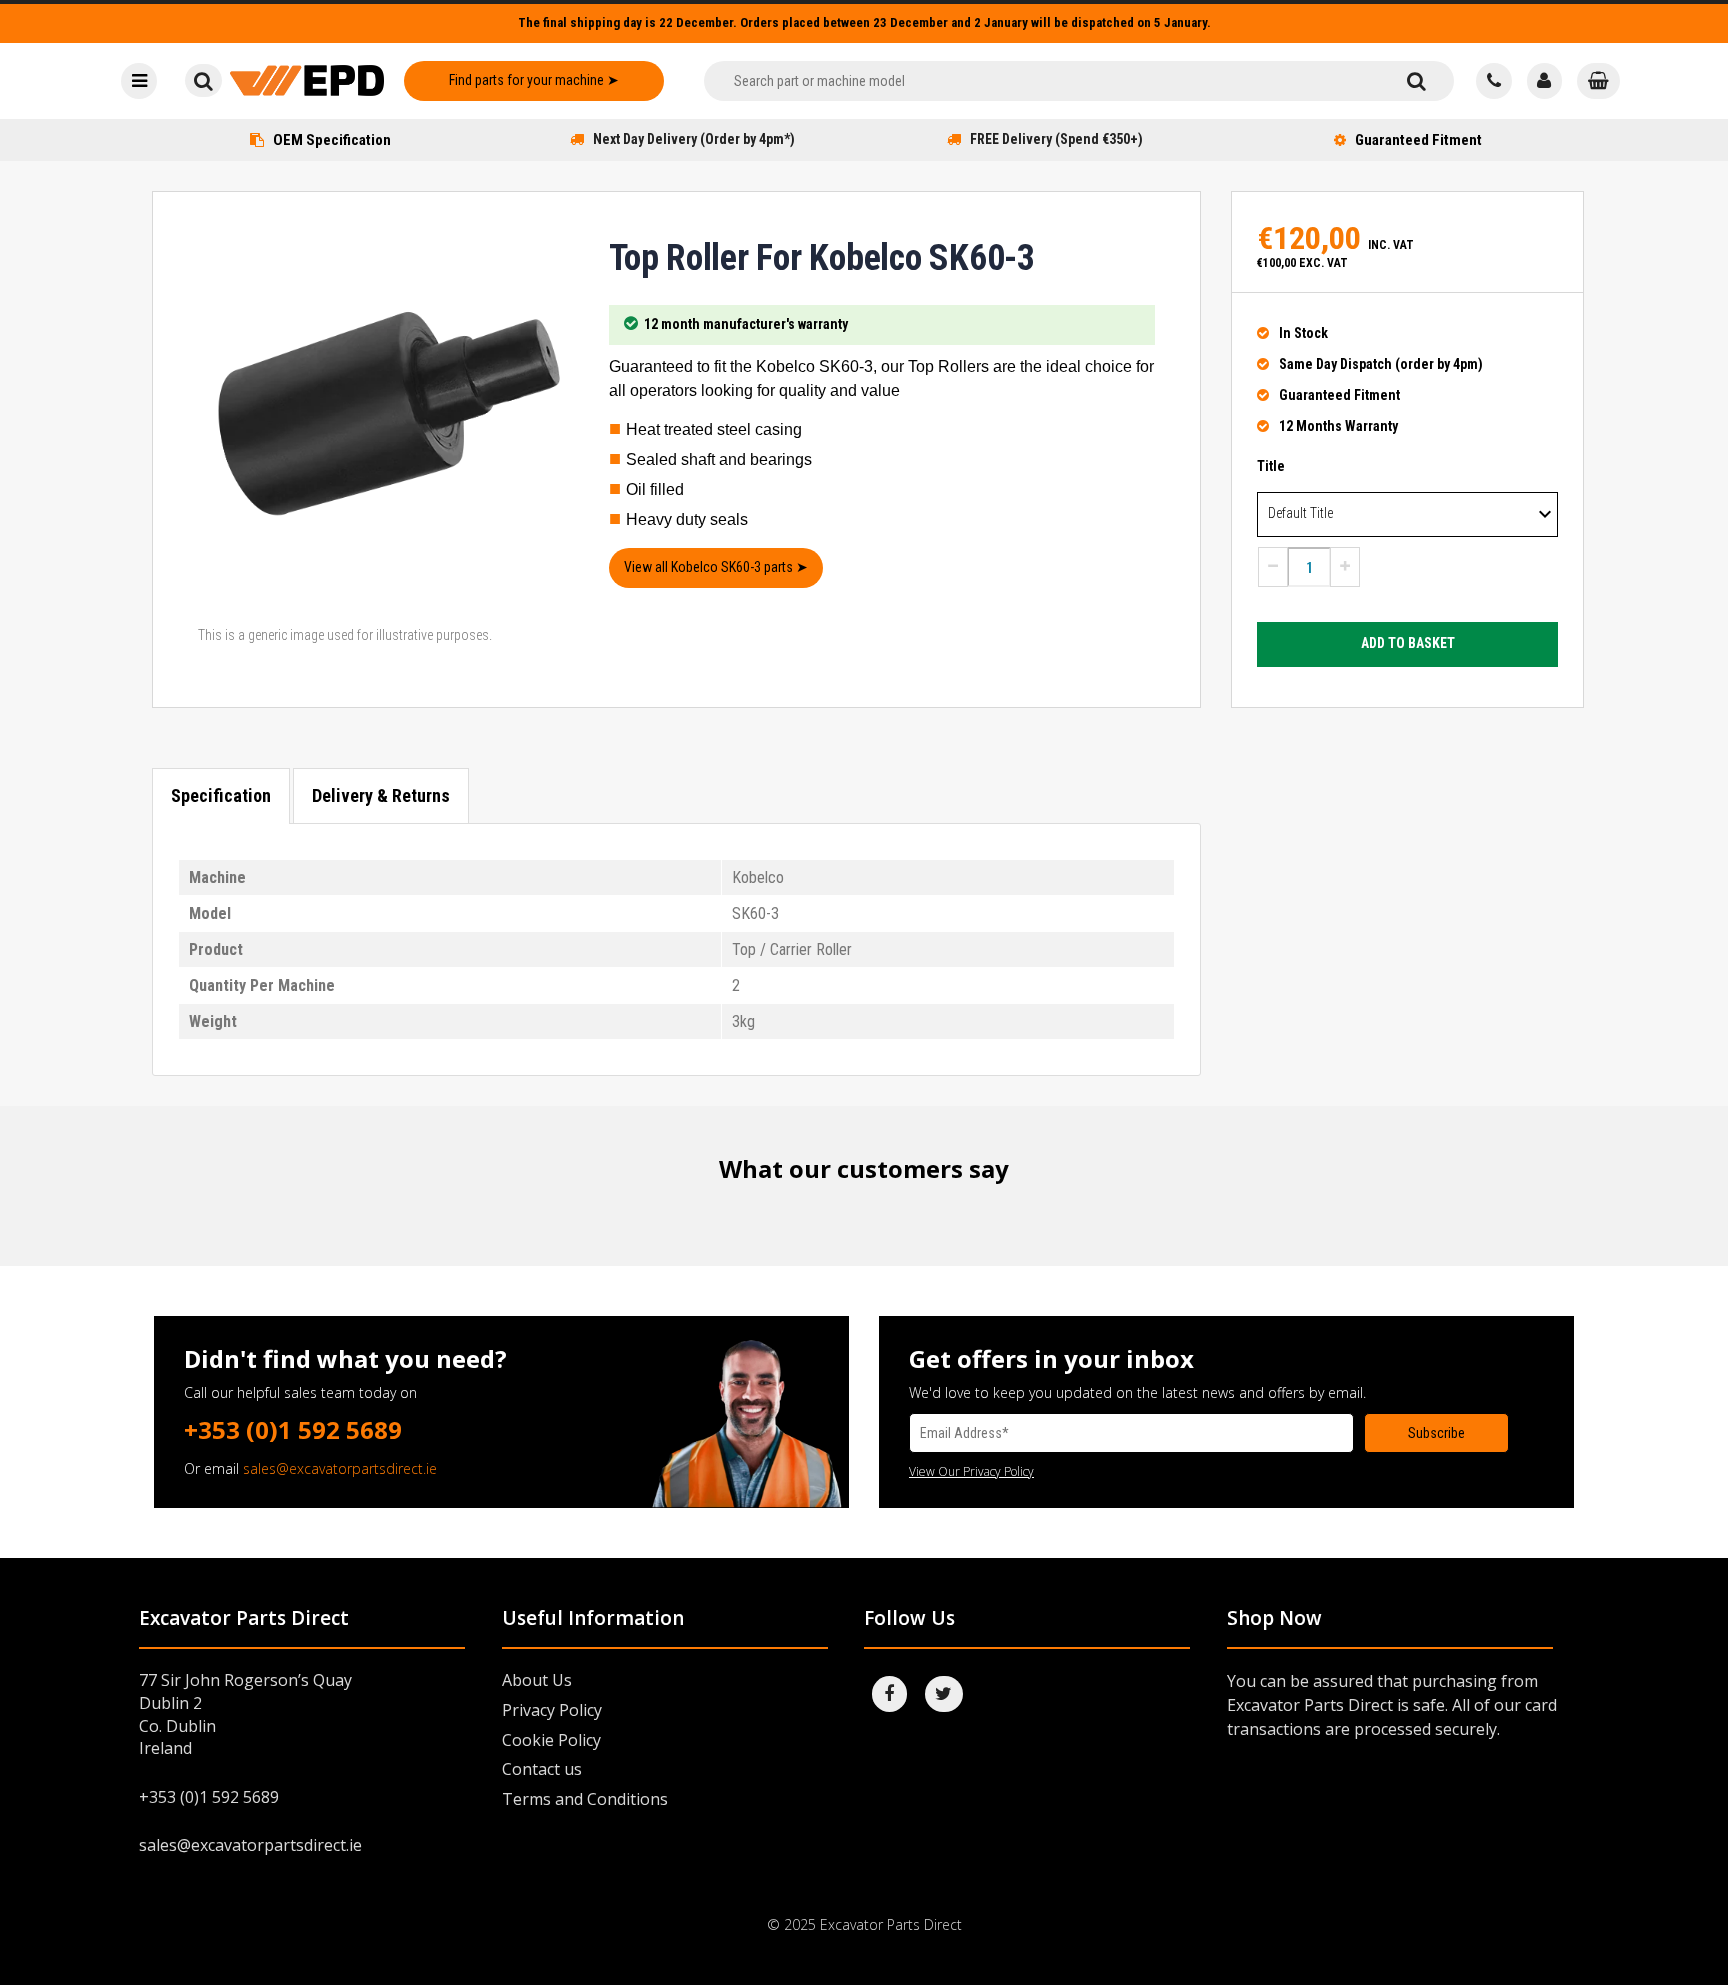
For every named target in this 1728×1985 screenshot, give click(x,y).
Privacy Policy (552, 1710)
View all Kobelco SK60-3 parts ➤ (716, 567)
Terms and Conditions (585, 1799)
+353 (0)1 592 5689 (293, 1429)
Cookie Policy (551, 1740)
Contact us (542, 1769)
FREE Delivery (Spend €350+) (1056, 139)
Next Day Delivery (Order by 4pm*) (694, 139)
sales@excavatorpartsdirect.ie (340, 1468)
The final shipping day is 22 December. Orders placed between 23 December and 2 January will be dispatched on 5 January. (864, 22)
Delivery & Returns (381, 795)
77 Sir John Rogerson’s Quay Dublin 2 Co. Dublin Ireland (245, 1714)
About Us (537, 1680)
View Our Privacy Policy (971, 1471)
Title (1271, 466)
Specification (221, 795)
